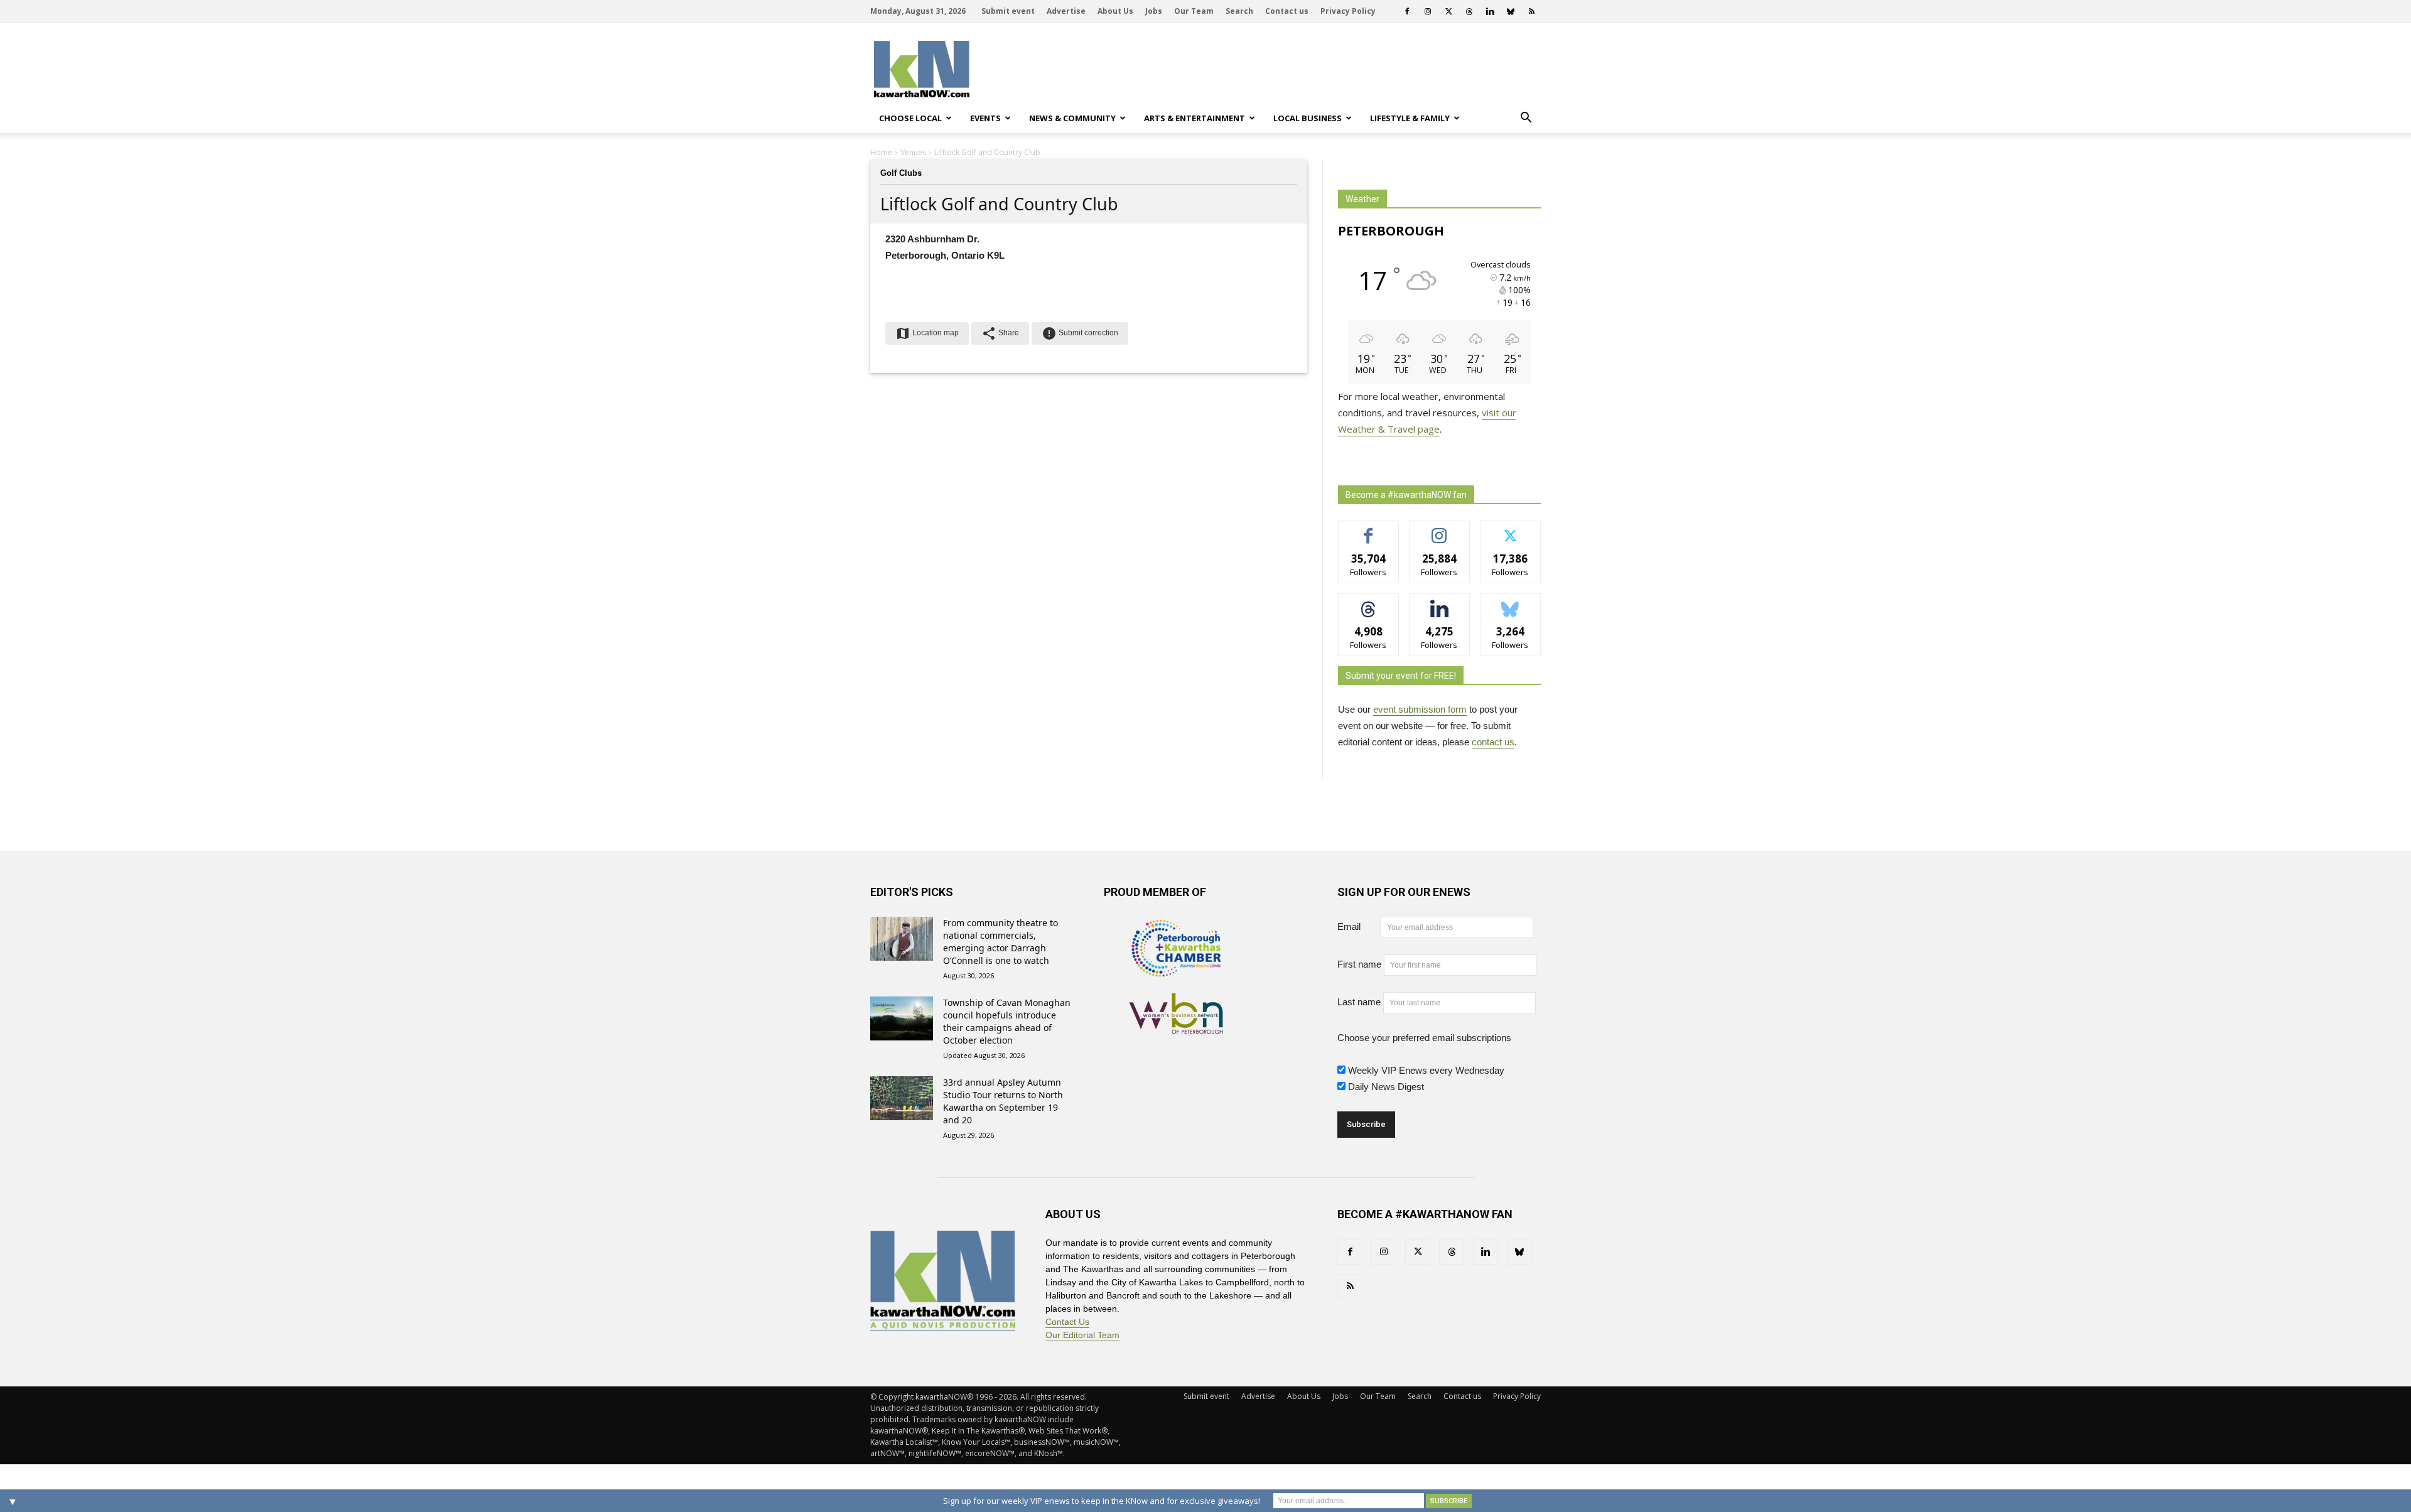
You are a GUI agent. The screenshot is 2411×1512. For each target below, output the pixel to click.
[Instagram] (1428, 11)
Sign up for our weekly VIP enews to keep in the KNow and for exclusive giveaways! (1102, 1501)
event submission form (1420, 709)
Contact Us (1067, 1322)
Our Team (1194, 11)
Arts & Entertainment (1195, 118)
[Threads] (1469, 11)
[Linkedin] (1490, 11)
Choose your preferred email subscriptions (1424, 1038)
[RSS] (1531, 11)
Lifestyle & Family (1410, 118)
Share (1000, 333)
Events (985, 118)
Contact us (1287, 11)
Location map (927, 333)
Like (1368, 530)
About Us (1115, 11)
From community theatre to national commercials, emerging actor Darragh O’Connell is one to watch (1001, 942)
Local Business (1308, 118)
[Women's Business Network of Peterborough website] (1176, 1027)
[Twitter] (1448, 11)
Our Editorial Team (1082, 1335)
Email (1358, 926)
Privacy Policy (1348, 11)
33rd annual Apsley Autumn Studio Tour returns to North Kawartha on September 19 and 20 (1003, 1101)
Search (1239, 11)
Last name (1359, 1002)
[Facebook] (1407, 11)
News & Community (1072, 118)
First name (1359, 964)
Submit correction (1080, 333)
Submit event (1008, 11)
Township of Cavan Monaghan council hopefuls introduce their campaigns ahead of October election (1007, 1021)
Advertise (1066, 11)
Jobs (1154, 11)
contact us (1493, 742)
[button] (1526, 118)
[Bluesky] (1511, 11)
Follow (1439, 530)
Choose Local (910, 118)
